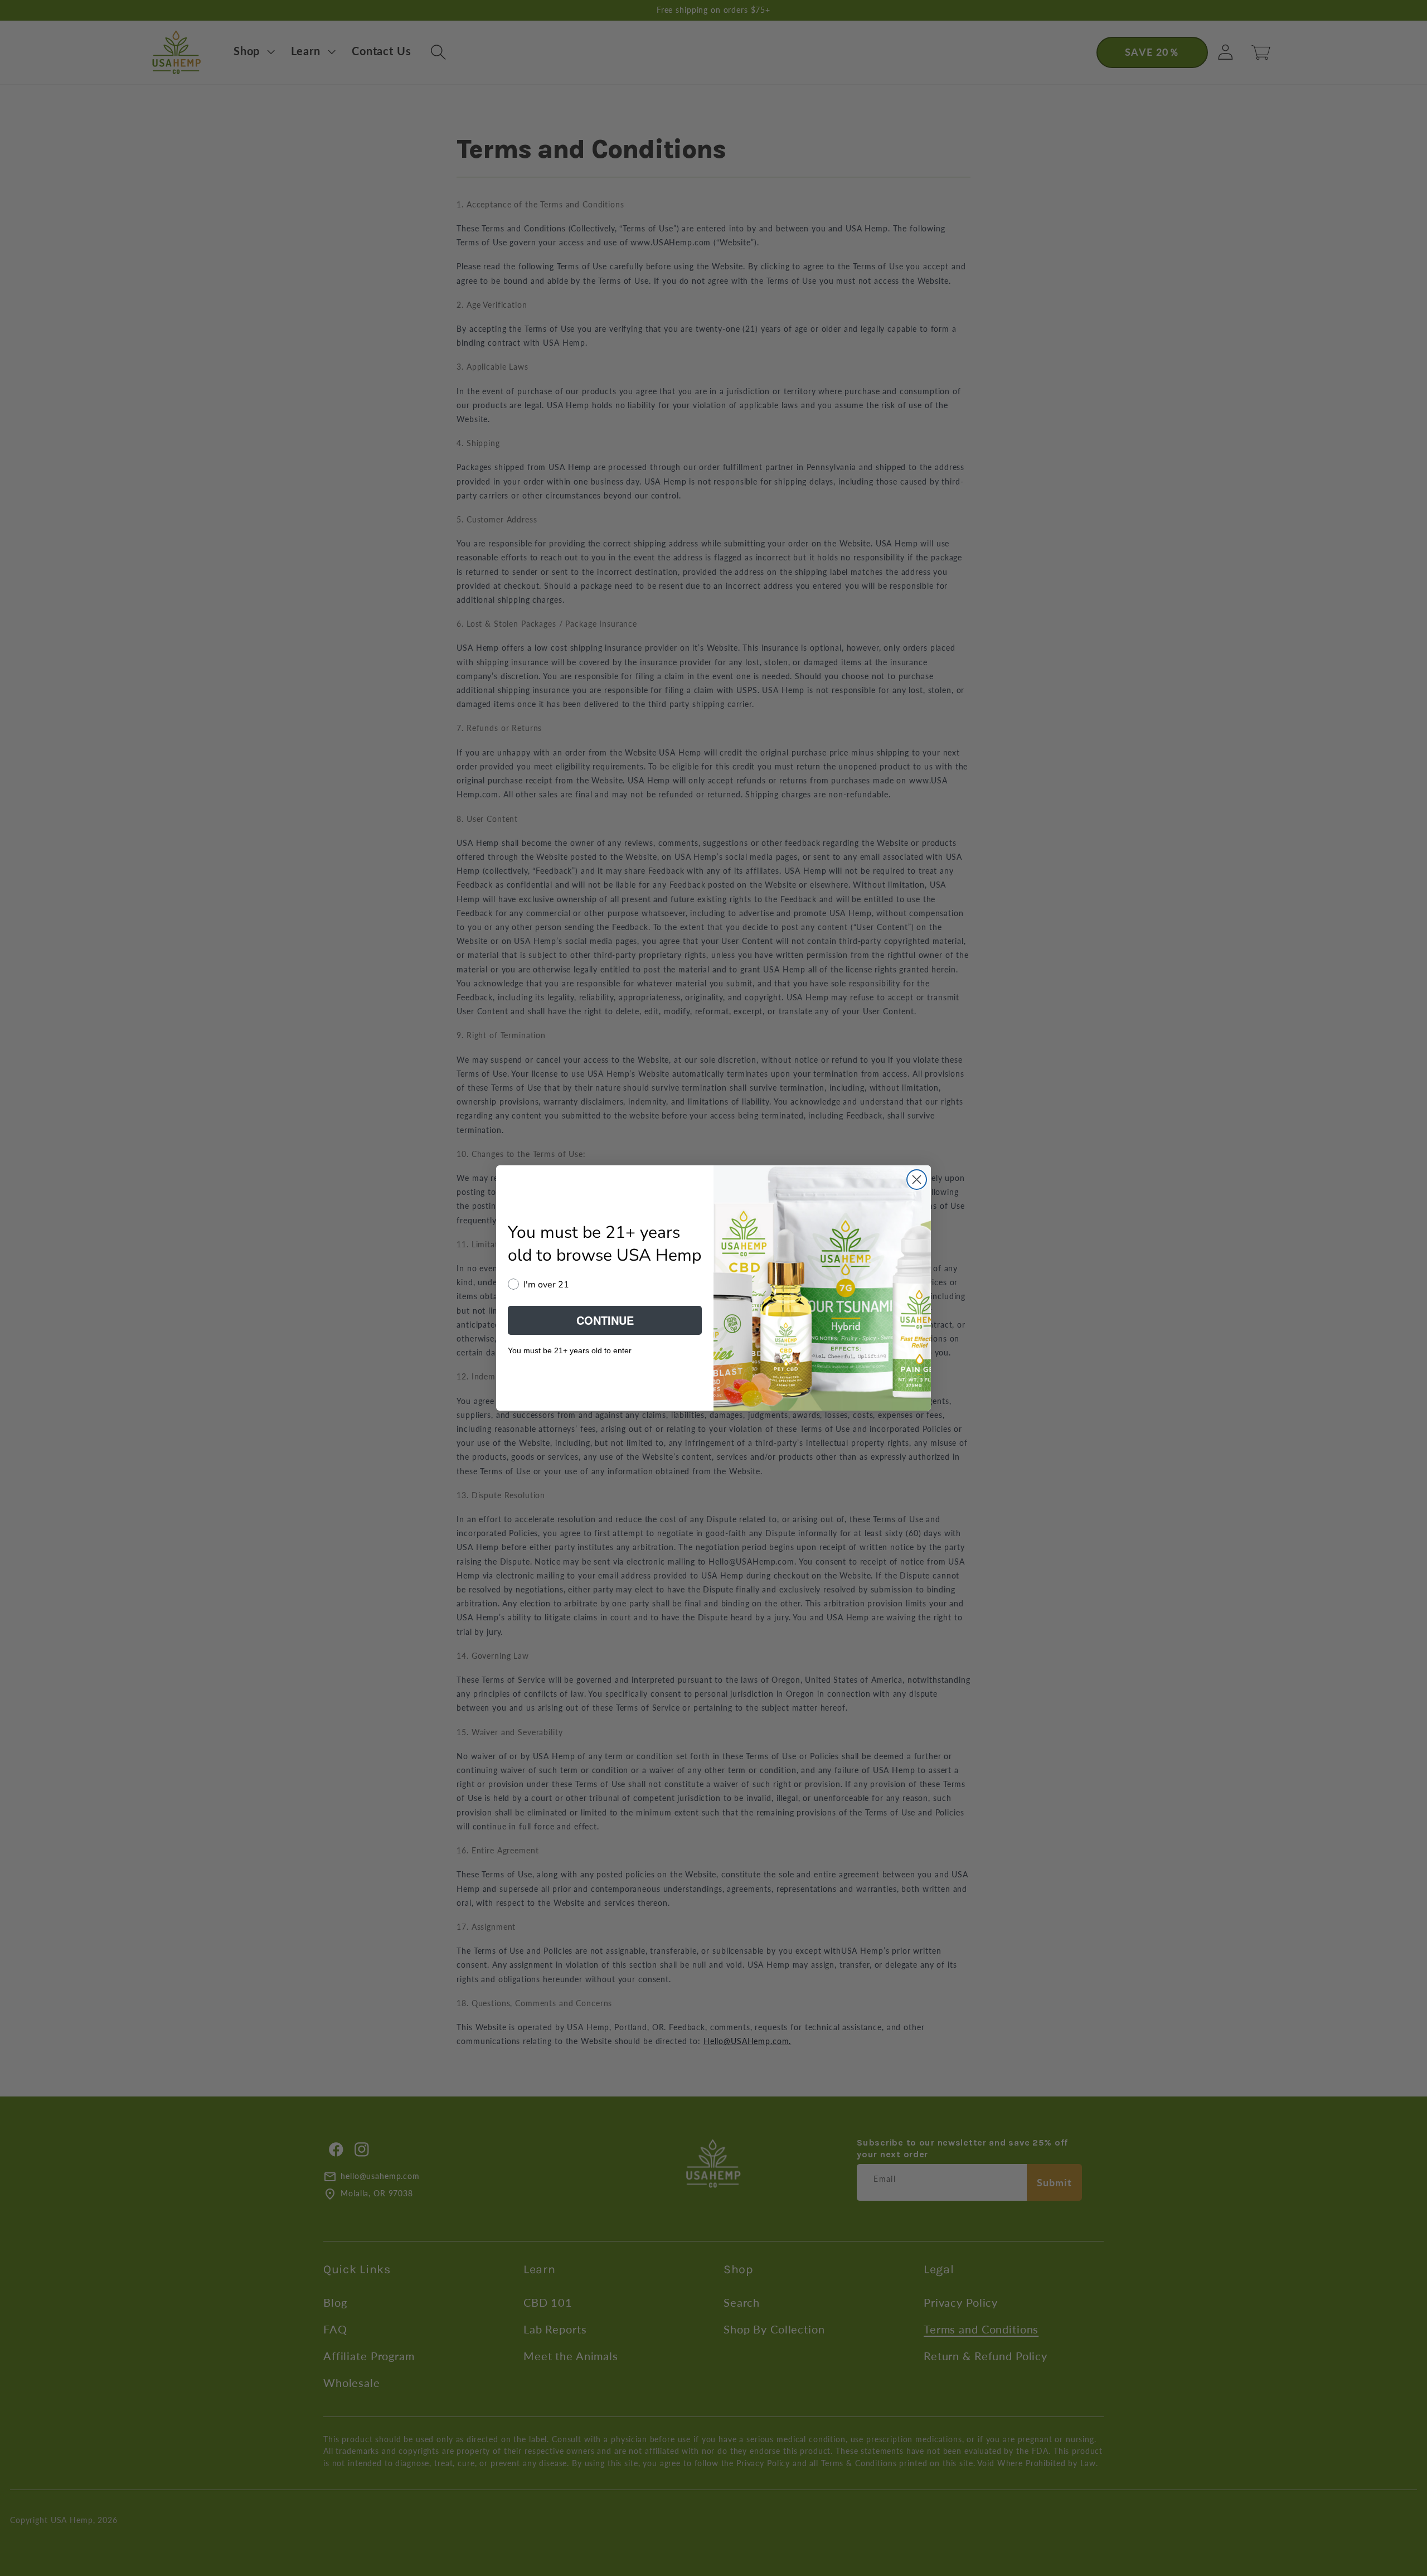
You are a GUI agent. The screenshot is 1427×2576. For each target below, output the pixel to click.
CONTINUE (605, 1320)
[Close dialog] (917, 1180)
